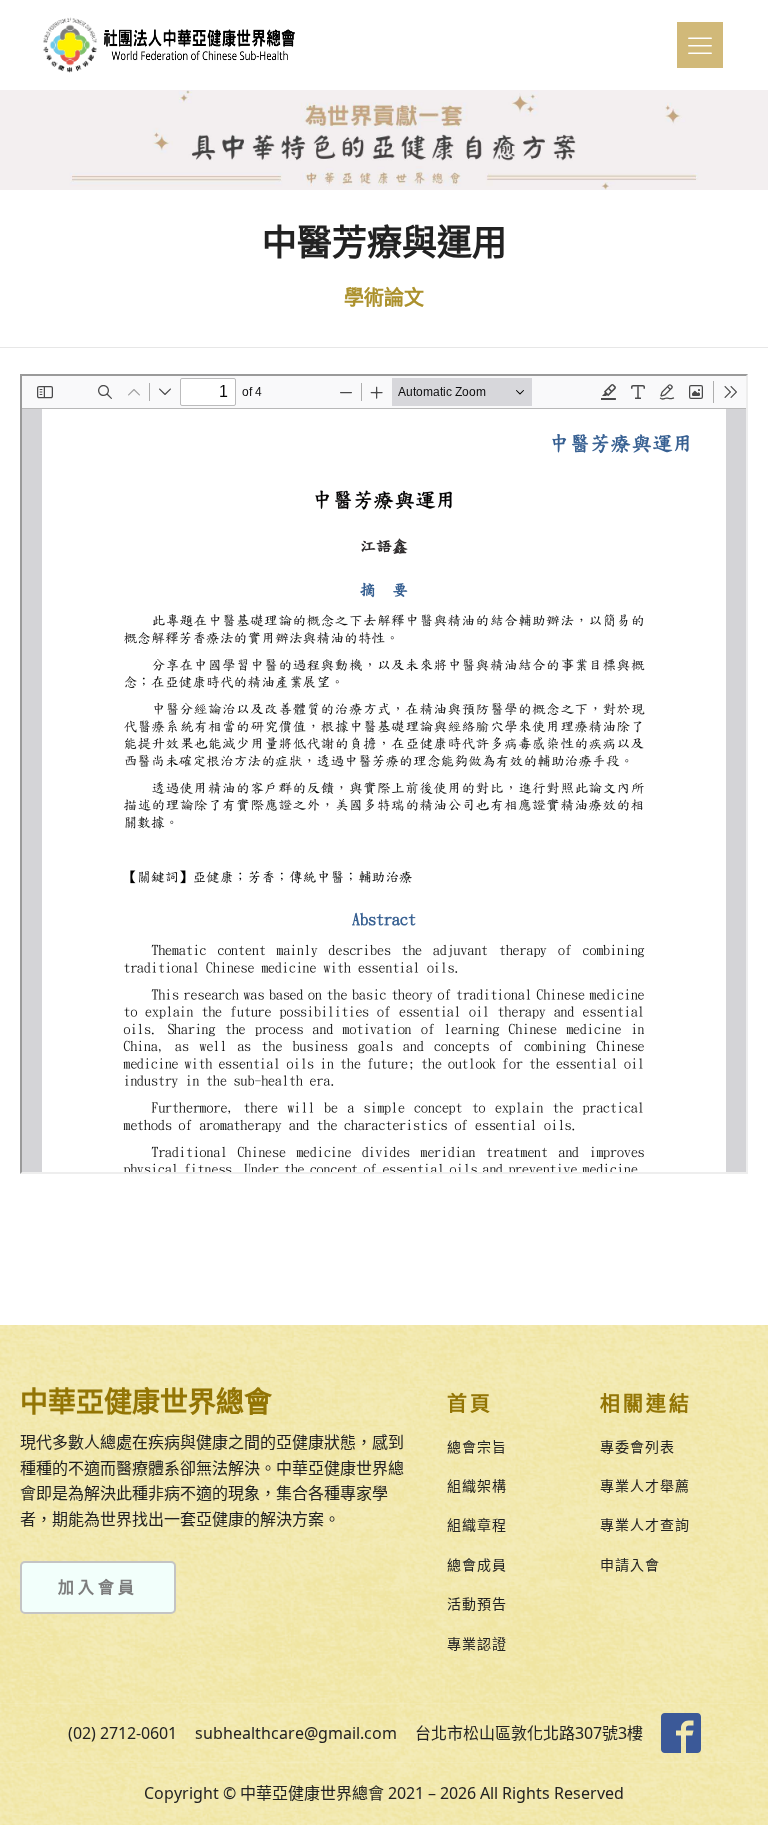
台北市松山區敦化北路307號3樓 (529, 1733)
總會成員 (477, 1564)
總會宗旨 (477, 1446)
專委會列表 (637, 1446)
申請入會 (630, 1564)
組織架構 (477, 1485)
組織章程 (477, 1524)
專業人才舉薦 (645, 1485)
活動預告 (477, 1603)
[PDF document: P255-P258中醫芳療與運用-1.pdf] (384, 774)
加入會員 (98, 1587)
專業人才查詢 (645, 1524)
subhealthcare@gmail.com (296, 1733)
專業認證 (477, 1643)
